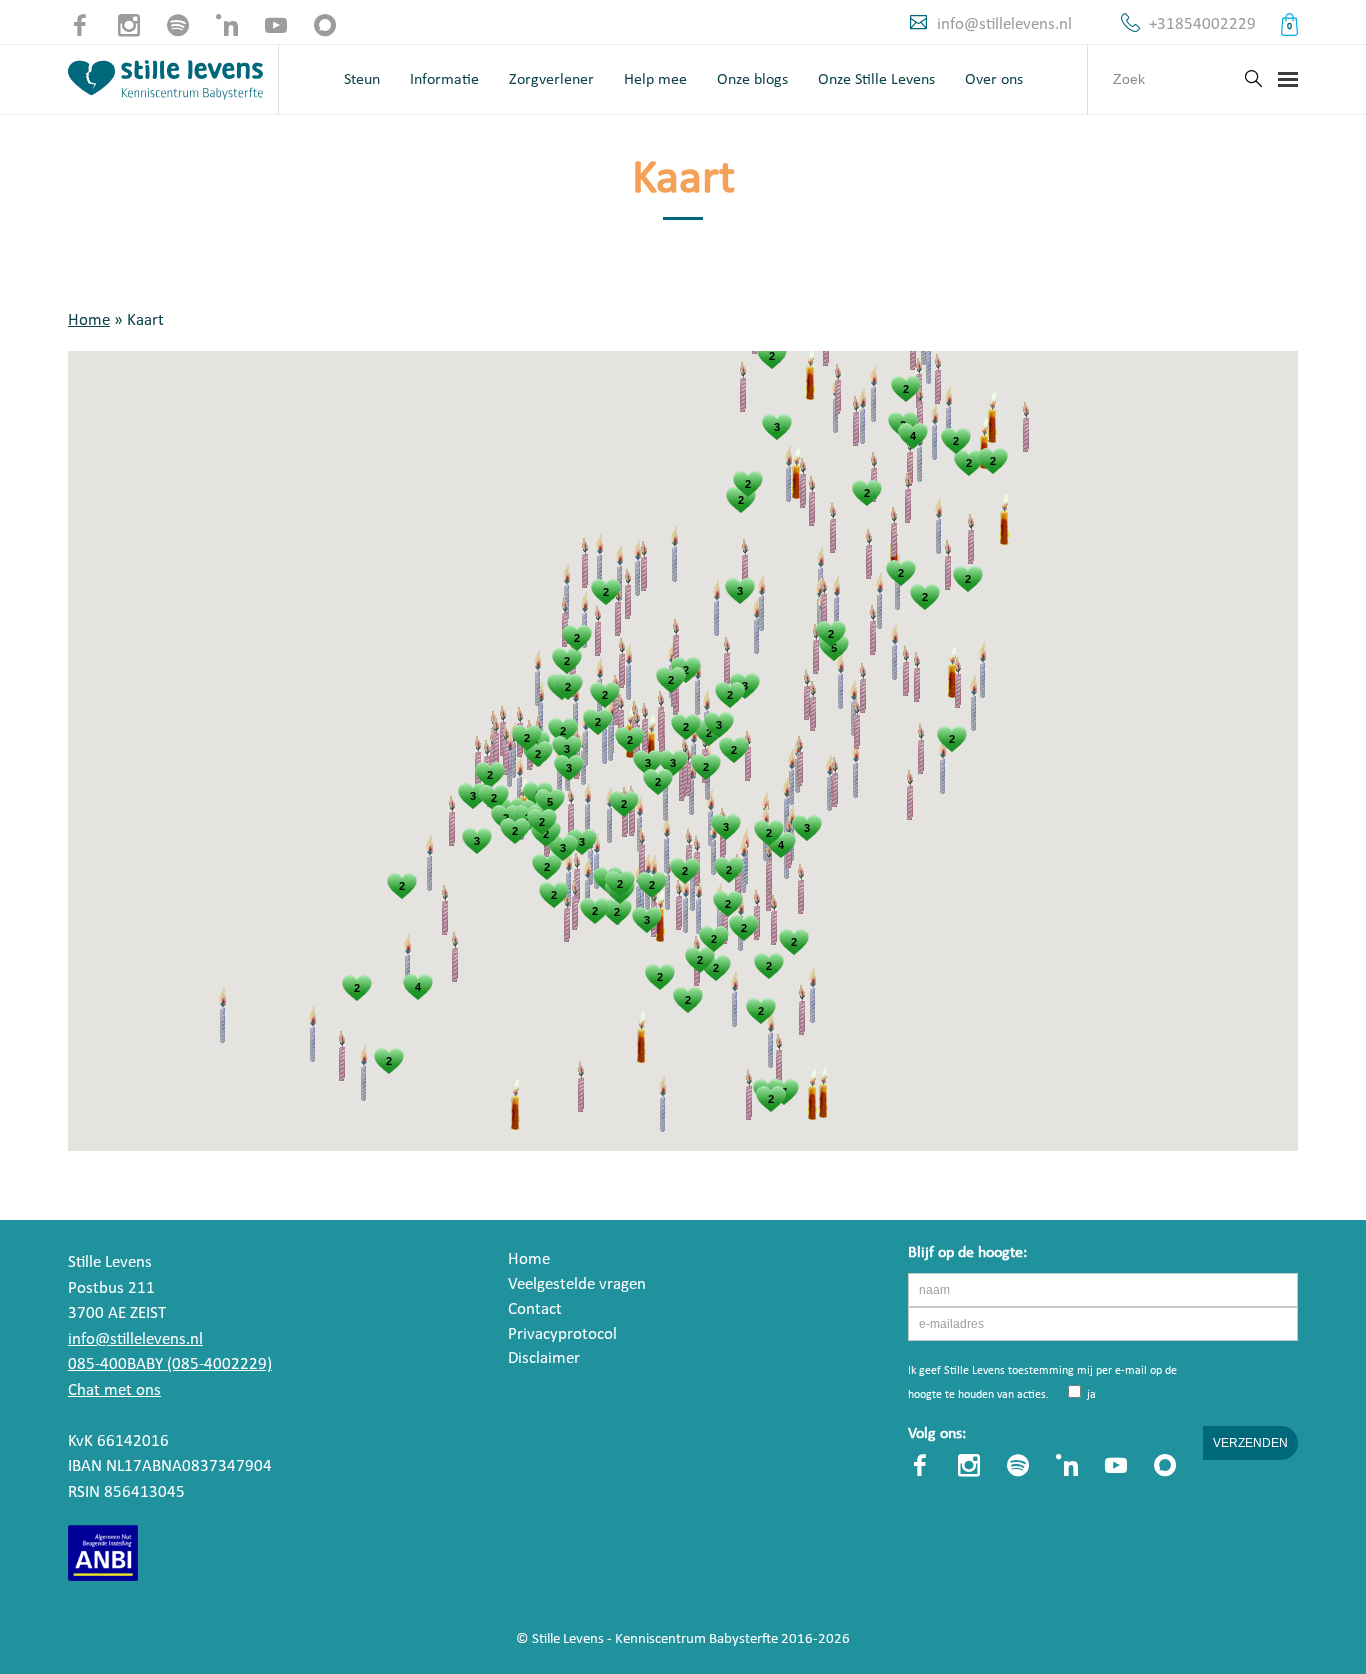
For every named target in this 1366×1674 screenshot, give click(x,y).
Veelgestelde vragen (577, 1284)
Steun (362, 80)
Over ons (994, 80)
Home (89, 320)
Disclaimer (544, 1358)
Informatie (444, 80)
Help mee (655, 80)
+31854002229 (1202, 24)
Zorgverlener (551, 80)
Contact (535, 1309)
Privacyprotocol (562, 1334)
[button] (429, 863)
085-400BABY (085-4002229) (170, 1364)
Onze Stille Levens (876, 80)
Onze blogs (752, 80)
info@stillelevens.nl (1004, 24)
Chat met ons (114, 1390)
